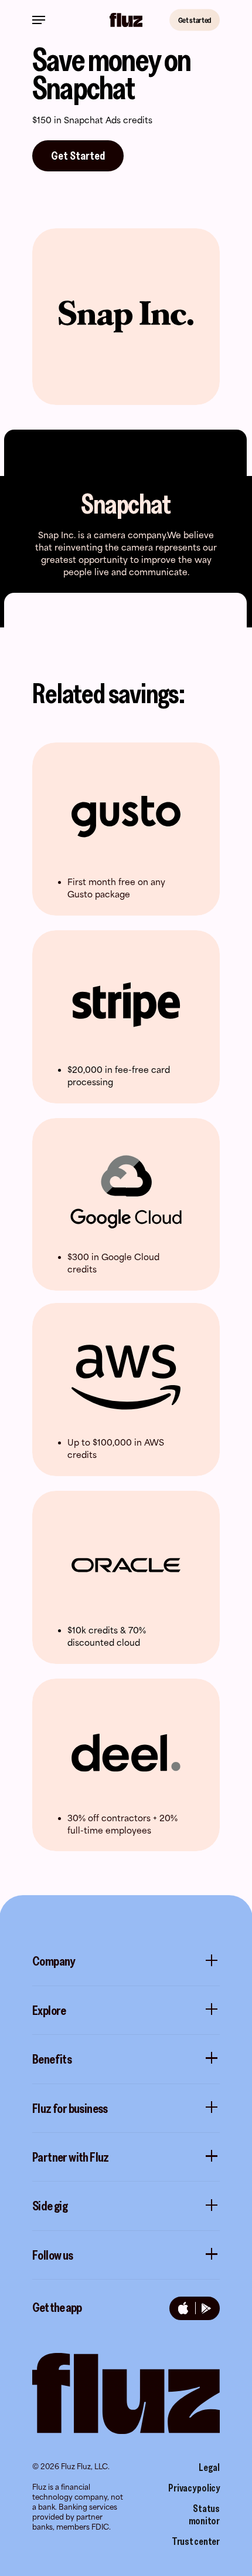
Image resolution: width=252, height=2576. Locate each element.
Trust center (196, 2541)
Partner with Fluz (71, 2157)
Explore (49, 2010)
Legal (209, 2467)
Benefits (52, 2059)
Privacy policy (194, 2488)
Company (54, 1961)
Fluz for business (70, 2108)
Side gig (50, 2206)
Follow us (53, 2255)
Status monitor (204, 2515)
